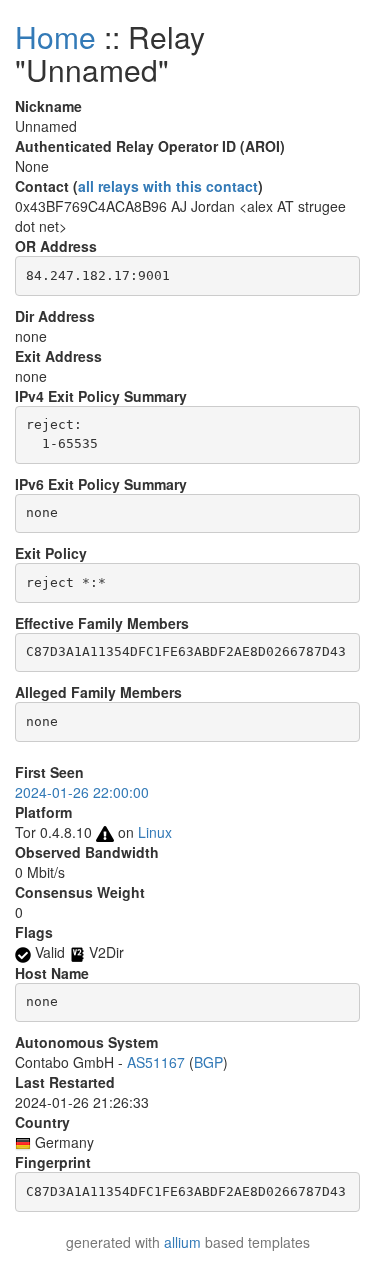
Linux (155, 832)
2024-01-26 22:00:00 (82, 792)
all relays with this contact (168, 186)
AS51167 (156, 1062)
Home (55, 36)
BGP (208, 1062)
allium (182, 1242)
